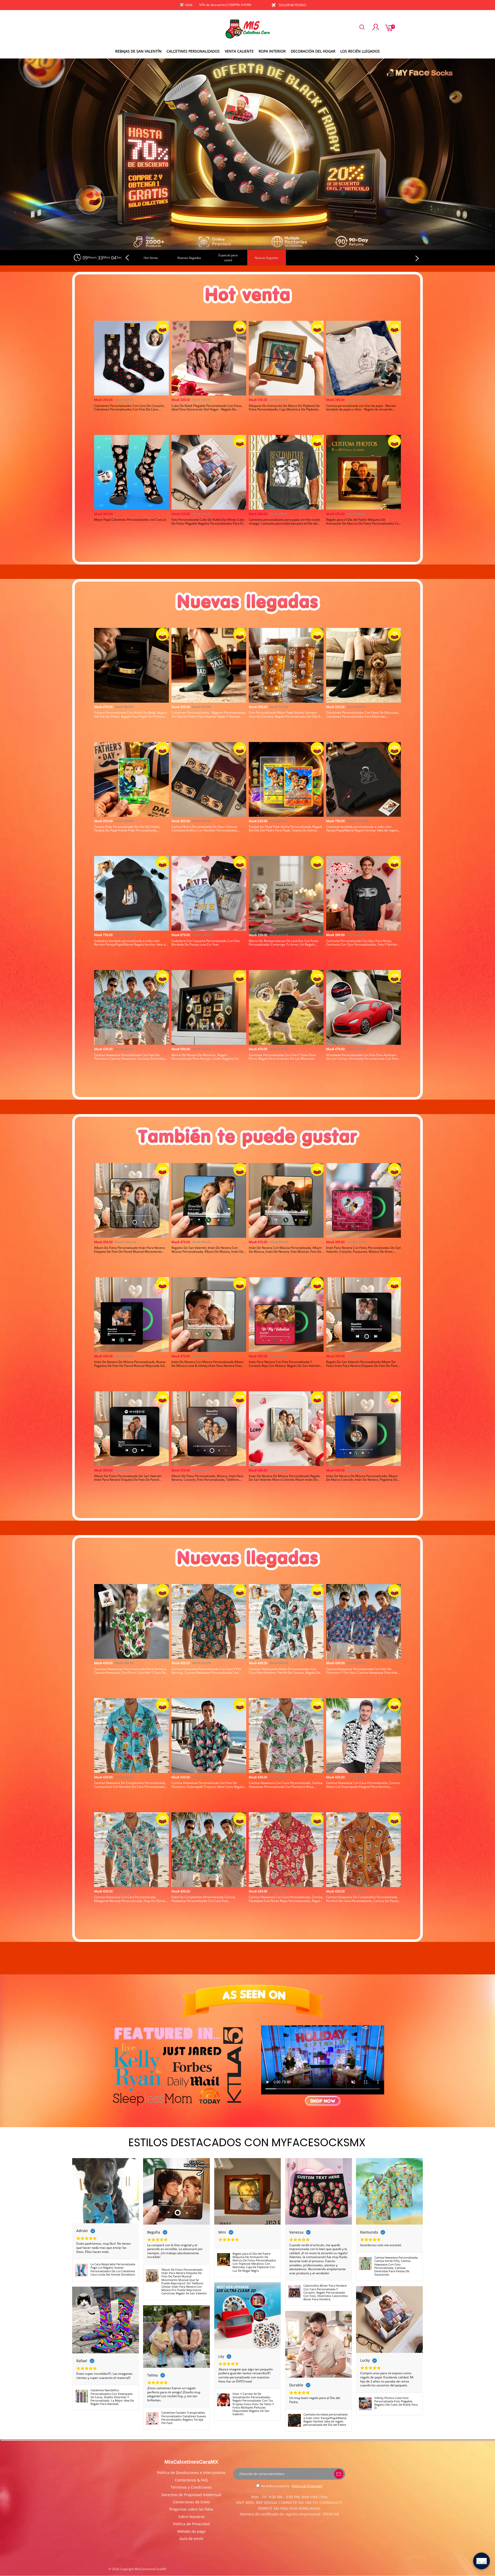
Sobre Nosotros (191, 2517)
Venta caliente (239, 51)
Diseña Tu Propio (131, 427)
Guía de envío (191, 2539)
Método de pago (191, 2531)
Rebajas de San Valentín (138, 51)
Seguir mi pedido (292, 5)
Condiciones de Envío (191, 2502)
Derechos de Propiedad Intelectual (191, 2495)
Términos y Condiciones (191, 2487)
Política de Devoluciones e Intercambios (191, 2473)
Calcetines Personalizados (193, 51)
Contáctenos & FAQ (191, 2480)
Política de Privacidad (191, 2524)
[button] (128, 258)
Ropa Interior (272, 51)
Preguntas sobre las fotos (191, 2509)
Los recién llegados (360, 51)
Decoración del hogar (313, 51)
